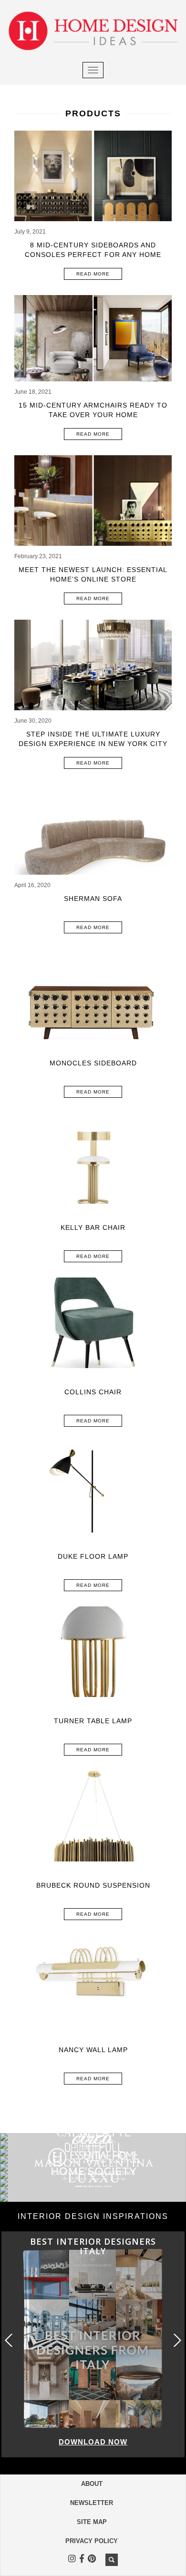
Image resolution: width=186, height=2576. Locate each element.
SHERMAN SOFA (93, 899)
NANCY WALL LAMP (93, 2050)
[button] (176, 2340)
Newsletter (92, 2503)
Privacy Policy (92, 2541)
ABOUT (92, 2484)
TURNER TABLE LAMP (93, 1721)
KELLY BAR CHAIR (93, 1227)
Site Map (92, 2522)
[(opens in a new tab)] (93, 833)
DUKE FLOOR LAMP (93, 1556)
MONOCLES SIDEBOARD (93, 1063)
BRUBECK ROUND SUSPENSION (93, 1885)
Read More (93, 274)
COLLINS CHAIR (93, 1392)
